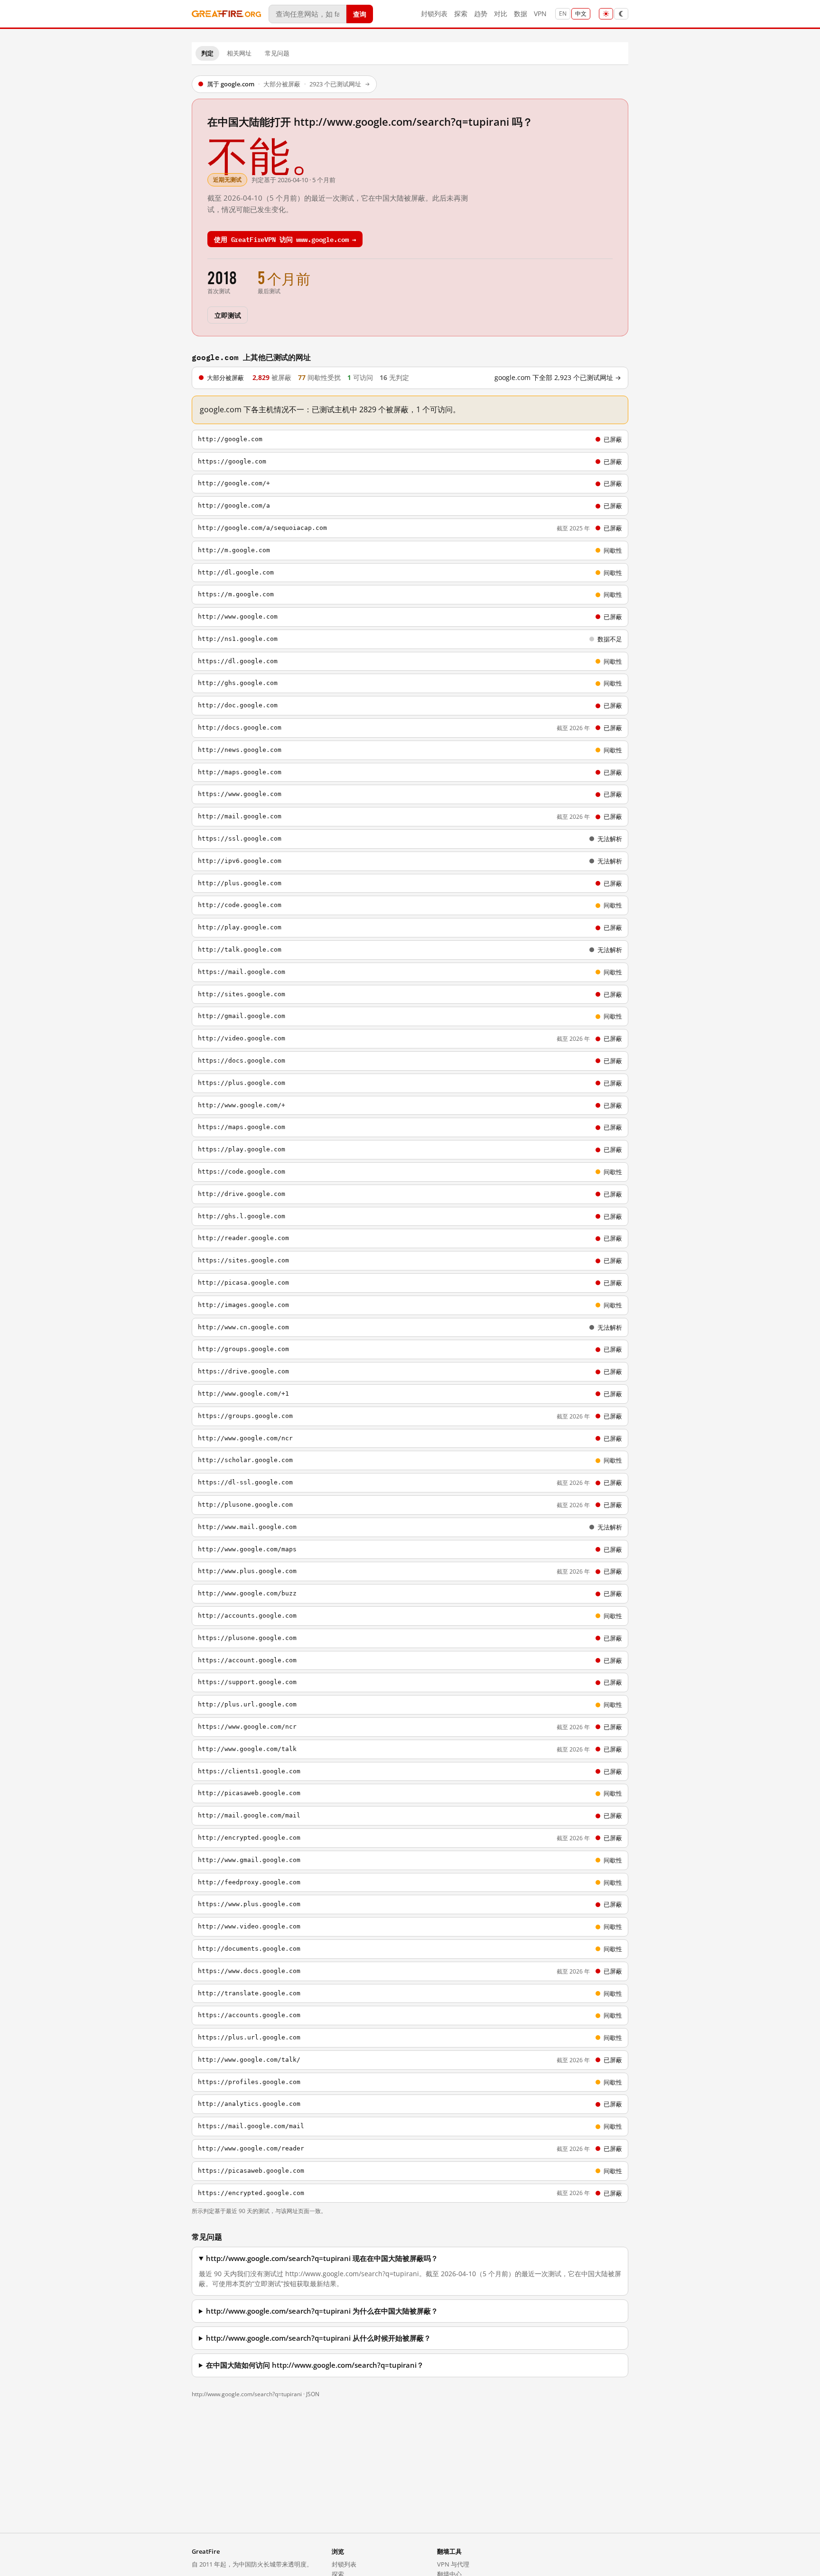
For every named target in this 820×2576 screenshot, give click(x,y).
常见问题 (277, 53)
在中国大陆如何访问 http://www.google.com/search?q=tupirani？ (315, 2365)
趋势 (481, 14)
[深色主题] (621, 14)
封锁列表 (434, 14)
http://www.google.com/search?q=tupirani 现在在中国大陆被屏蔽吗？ (322, 2258)
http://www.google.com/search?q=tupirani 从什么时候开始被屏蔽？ (318, 2338)
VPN (540, 14)
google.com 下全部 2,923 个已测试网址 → (558, 378)
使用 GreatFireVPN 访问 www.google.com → (285, 239)
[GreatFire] (226, 14)
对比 (501, 14)
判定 (207, 53)
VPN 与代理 (453, 2564)
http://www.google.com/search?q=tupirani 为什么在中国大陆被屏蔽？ (322, 2311)
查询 (360, 14)
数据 (521, 14)
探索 (461, 14)
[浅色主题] (606, 14)
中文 (581, 14)
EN (563, 14)
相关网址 (239, 53)
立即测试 (228, 315)
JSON (313, 2394)
